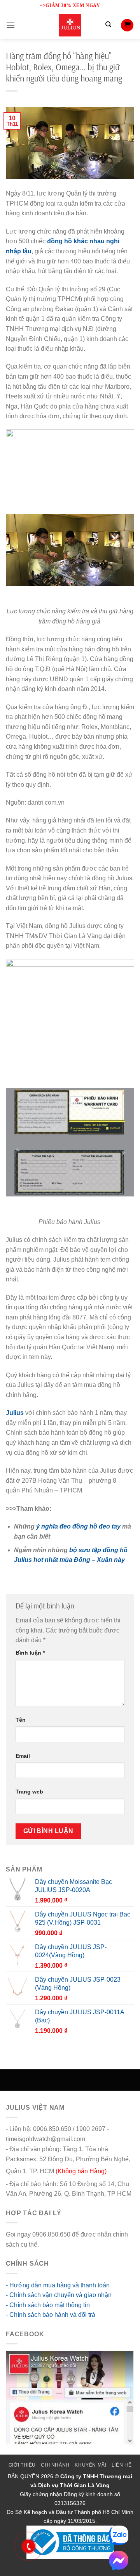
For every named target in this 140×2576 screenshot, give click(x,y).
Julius (15, 1413)
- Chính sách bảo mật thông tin (48, 2305)
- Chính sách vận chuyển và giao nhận (59, 2295)
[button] (10, 25)
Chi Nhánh (55, 2465)
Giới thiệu (22, 2465)
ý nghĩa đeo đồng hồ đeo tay (78, 1526)
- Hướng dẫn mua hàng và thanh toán (58, 2285)
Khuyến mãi (90, 2465)
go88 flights (56, 2244)
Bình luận (30, 1653)
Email (23, 1756)
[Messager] (119, 2560)
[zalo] (119, 2535)
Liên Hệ (122, 2465)
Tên (21, 1720)
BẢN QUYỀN (24, 2476)
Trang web (29, 1792)
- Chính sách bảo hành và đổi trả (51, 2315)
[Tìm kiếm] (108, 25)
